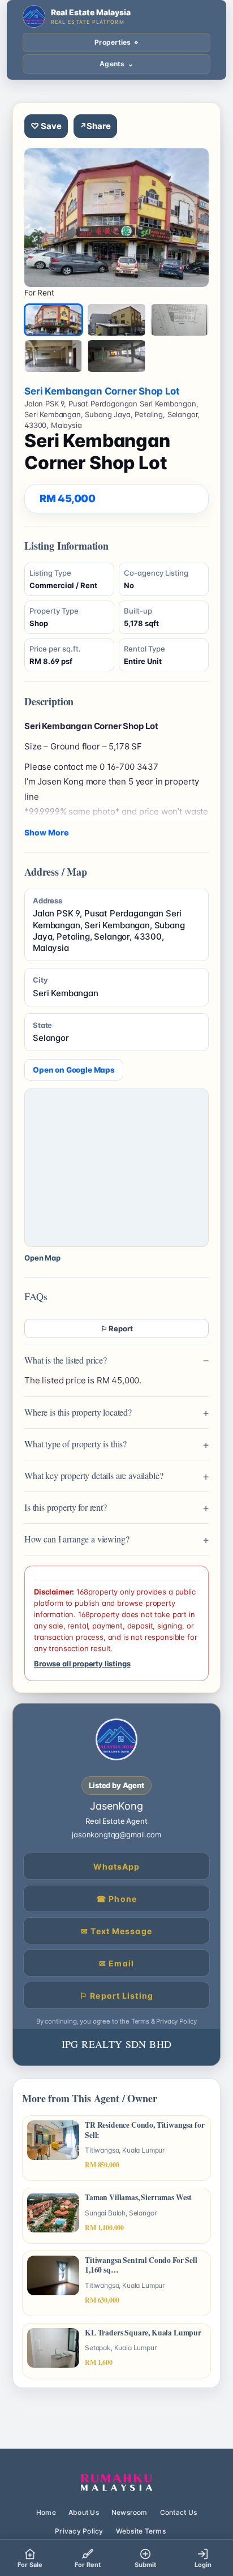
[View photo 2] (116, 320)
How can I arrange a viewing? (77, 1539)
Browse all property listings (82, 1664)
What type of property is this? (75, 1444)
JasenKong (116, 1806)
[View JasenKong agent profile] (116, 1739)
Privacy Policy (79, 2531)
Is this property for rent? (66, 1507)
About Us (84, 2512)
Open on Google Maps (74, 1070)
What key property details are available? (94, 1475)
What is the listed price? (66, 1360)
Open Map (42, 1258)
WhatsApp (117, 1866)
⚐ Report (117, 1328)
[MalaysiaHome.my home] (116, 2483)
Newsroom (130, 2512)
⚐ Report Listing (116, 1996)
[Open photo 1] (116, 218)
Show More (46, 832)
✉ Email (116, 1963)
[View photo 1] (53, 320)
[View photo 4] (53, 356)
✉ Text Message (116, 1931)
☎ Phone (116, 1899)
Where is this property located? (78, 1412)
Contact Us (178, 2512)
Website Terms (141, 2531)
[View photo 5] (116, 356)
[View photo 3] (180, 320)
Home (46, 2512)
